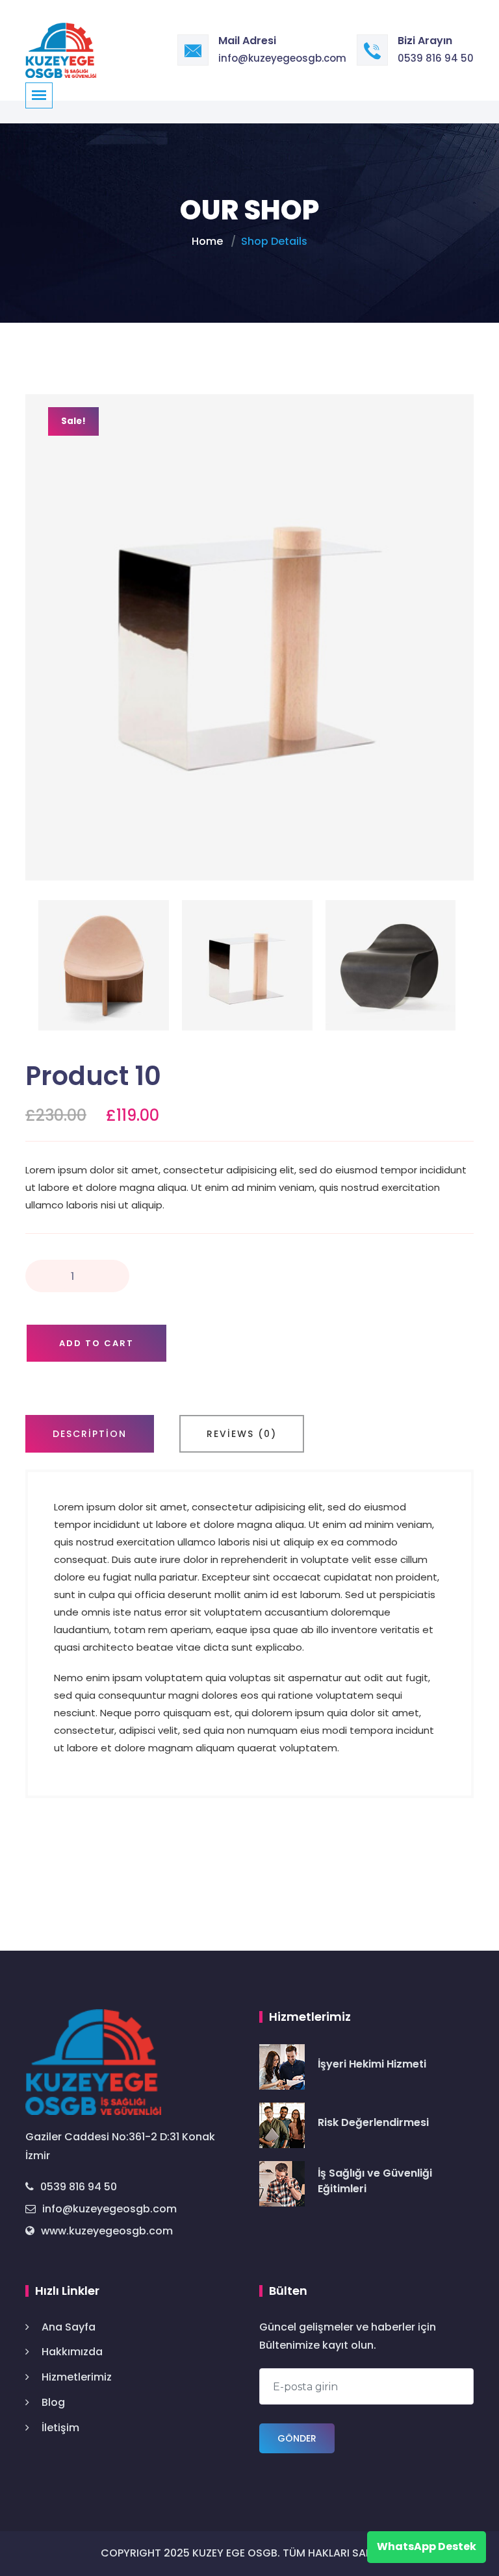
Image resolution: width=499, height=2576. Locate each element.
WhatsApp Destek (427, 2546)
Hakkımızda (72, 2352)
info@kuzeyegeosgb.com (282, 58)
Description (90, 1434)
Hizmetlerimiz (77, 2377)
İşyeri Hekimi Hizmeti (372, 2064)
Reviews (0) (242, 1434)
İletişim (60, 2428)
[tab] (90, 1434)
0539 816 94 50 (436, 58)
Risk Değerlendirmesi (373, 2122)
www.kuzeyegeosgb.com (107, 2231)
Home (207, 241)
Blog (53, 2402)
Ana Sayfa (69, 2327)
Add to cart (96, 1343)
